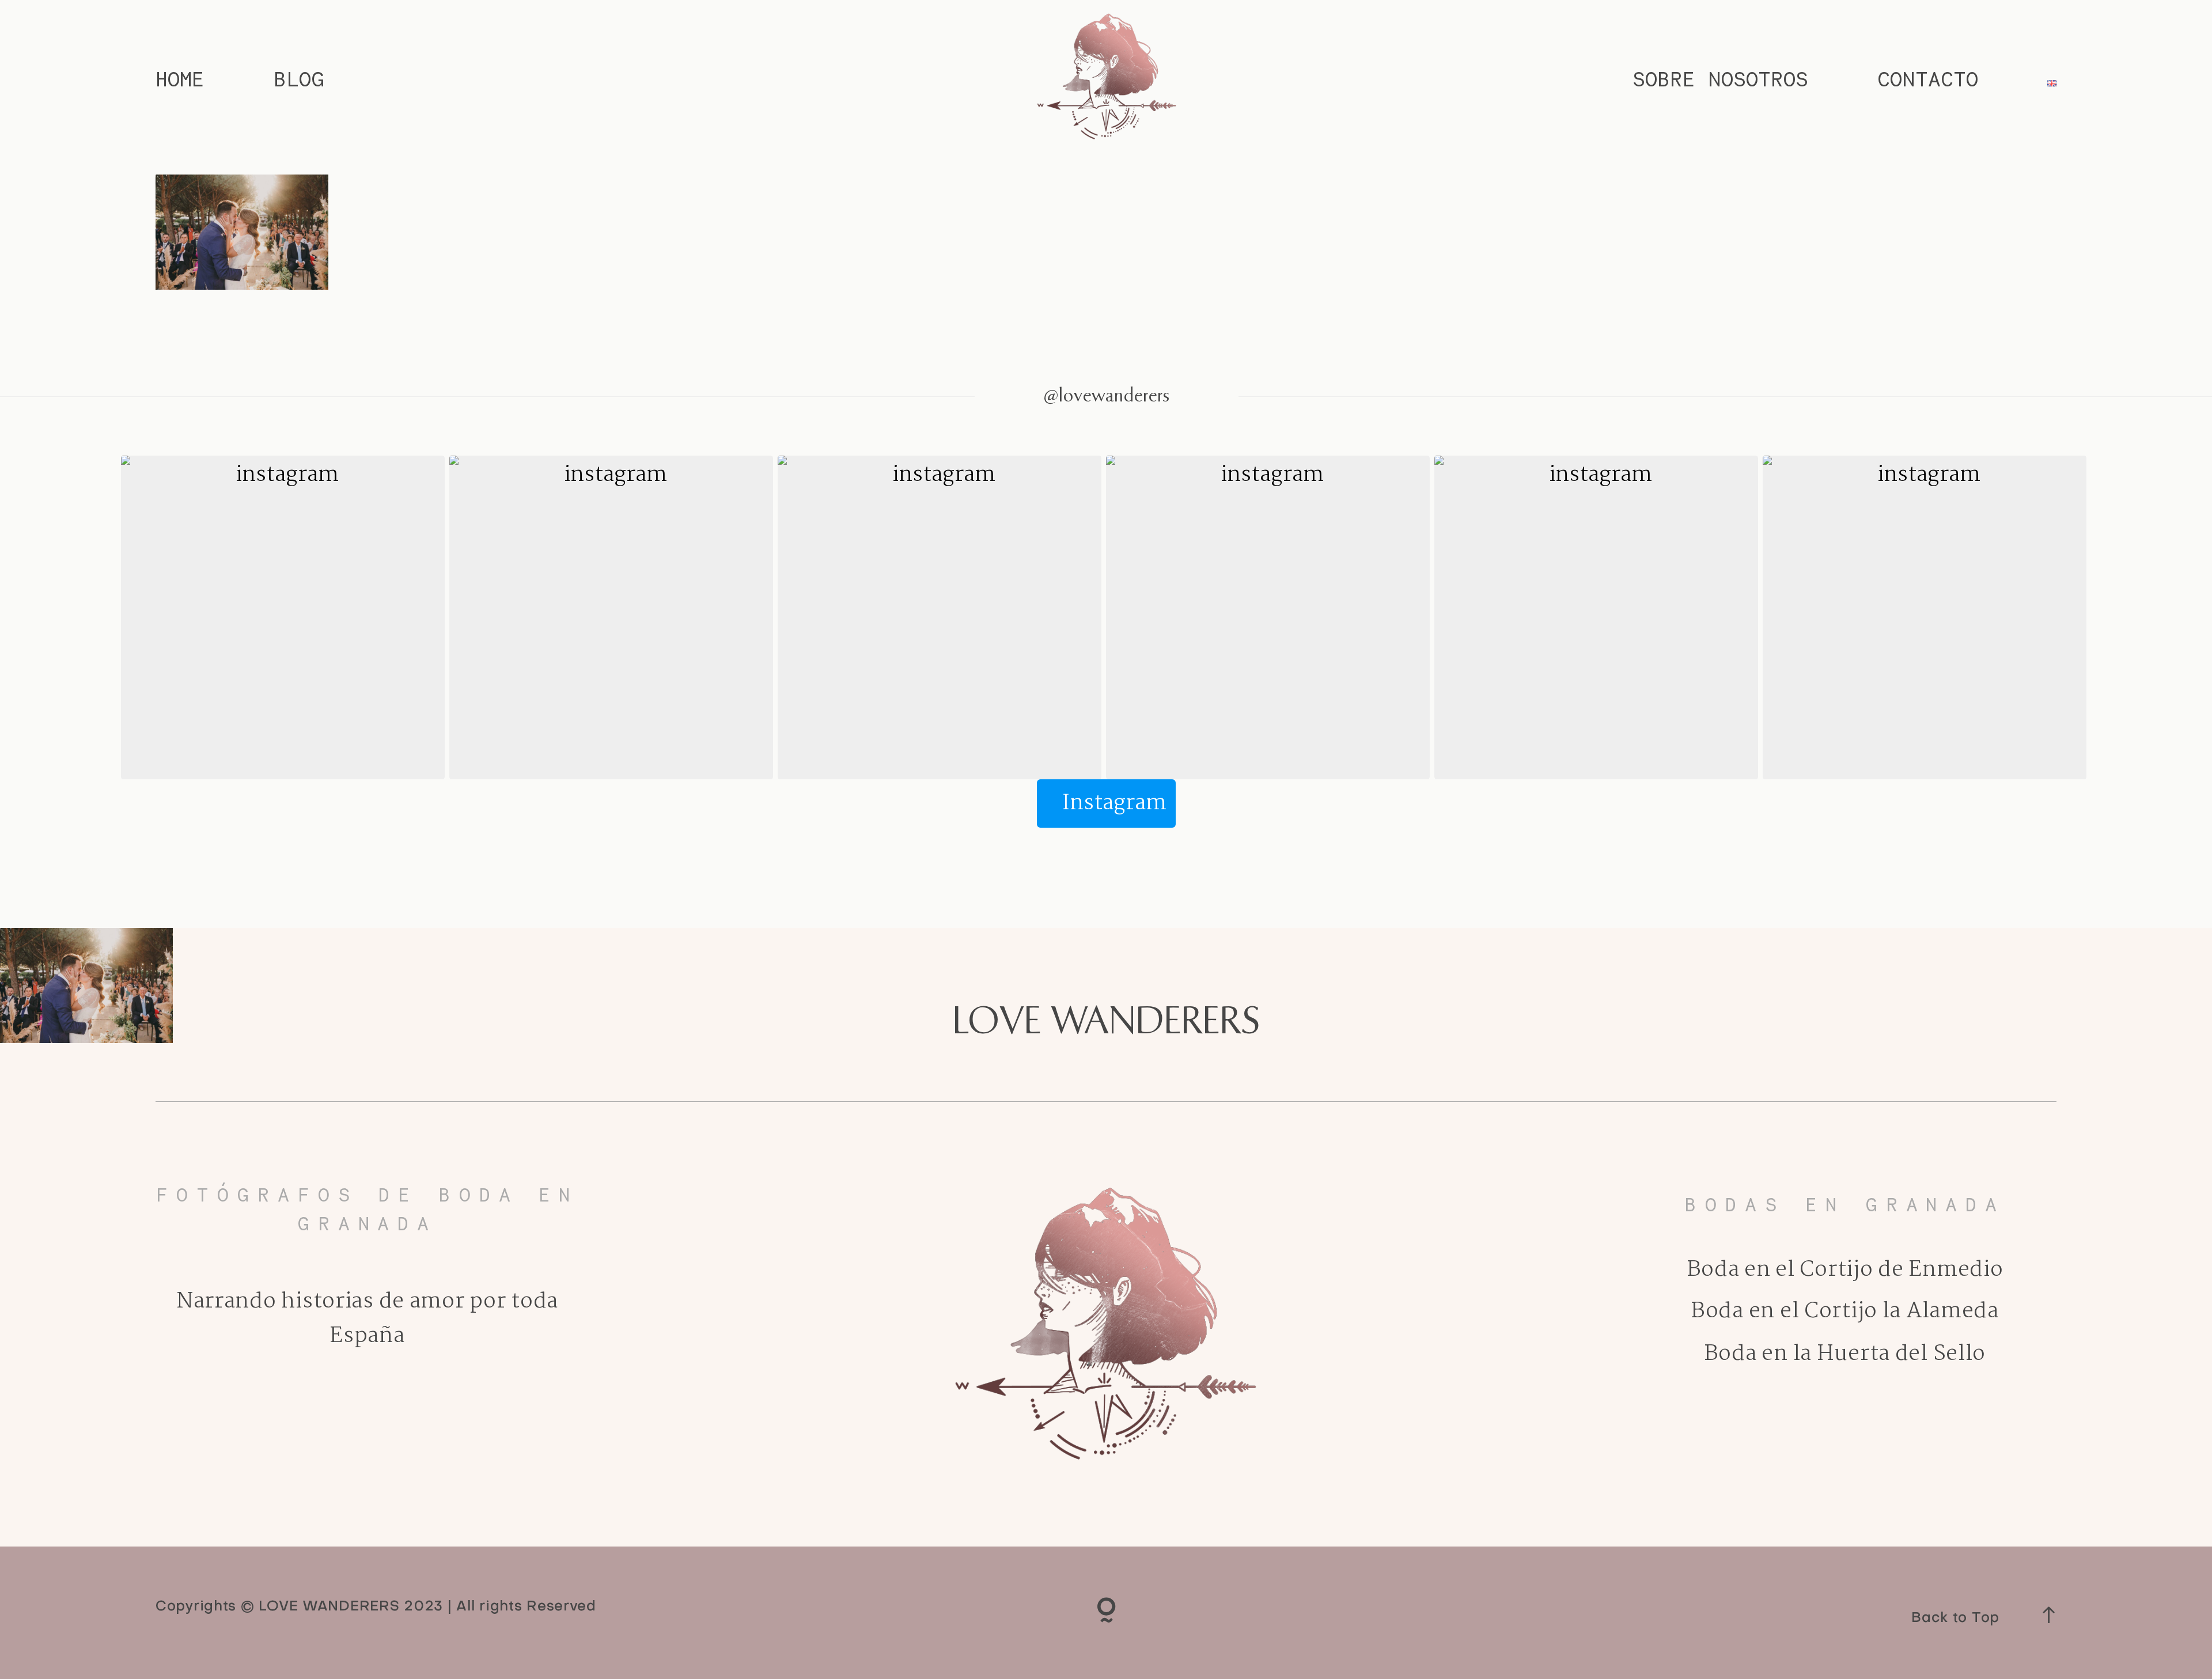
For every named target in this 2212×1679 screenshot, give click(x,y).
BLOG (299, 79)
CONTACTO (1928, 79)
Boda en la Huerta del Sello (1845, 1354)
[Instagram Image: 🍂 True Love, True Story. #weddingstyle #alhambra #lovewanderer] (940, 617)
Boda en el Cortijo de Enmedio (1845, 1270)
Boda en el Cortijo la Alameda (1845, 1311)
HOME (180, 79)
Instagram (1114, 803)
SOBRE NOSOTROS (1720, 79)
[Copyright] (1106, 1613)
